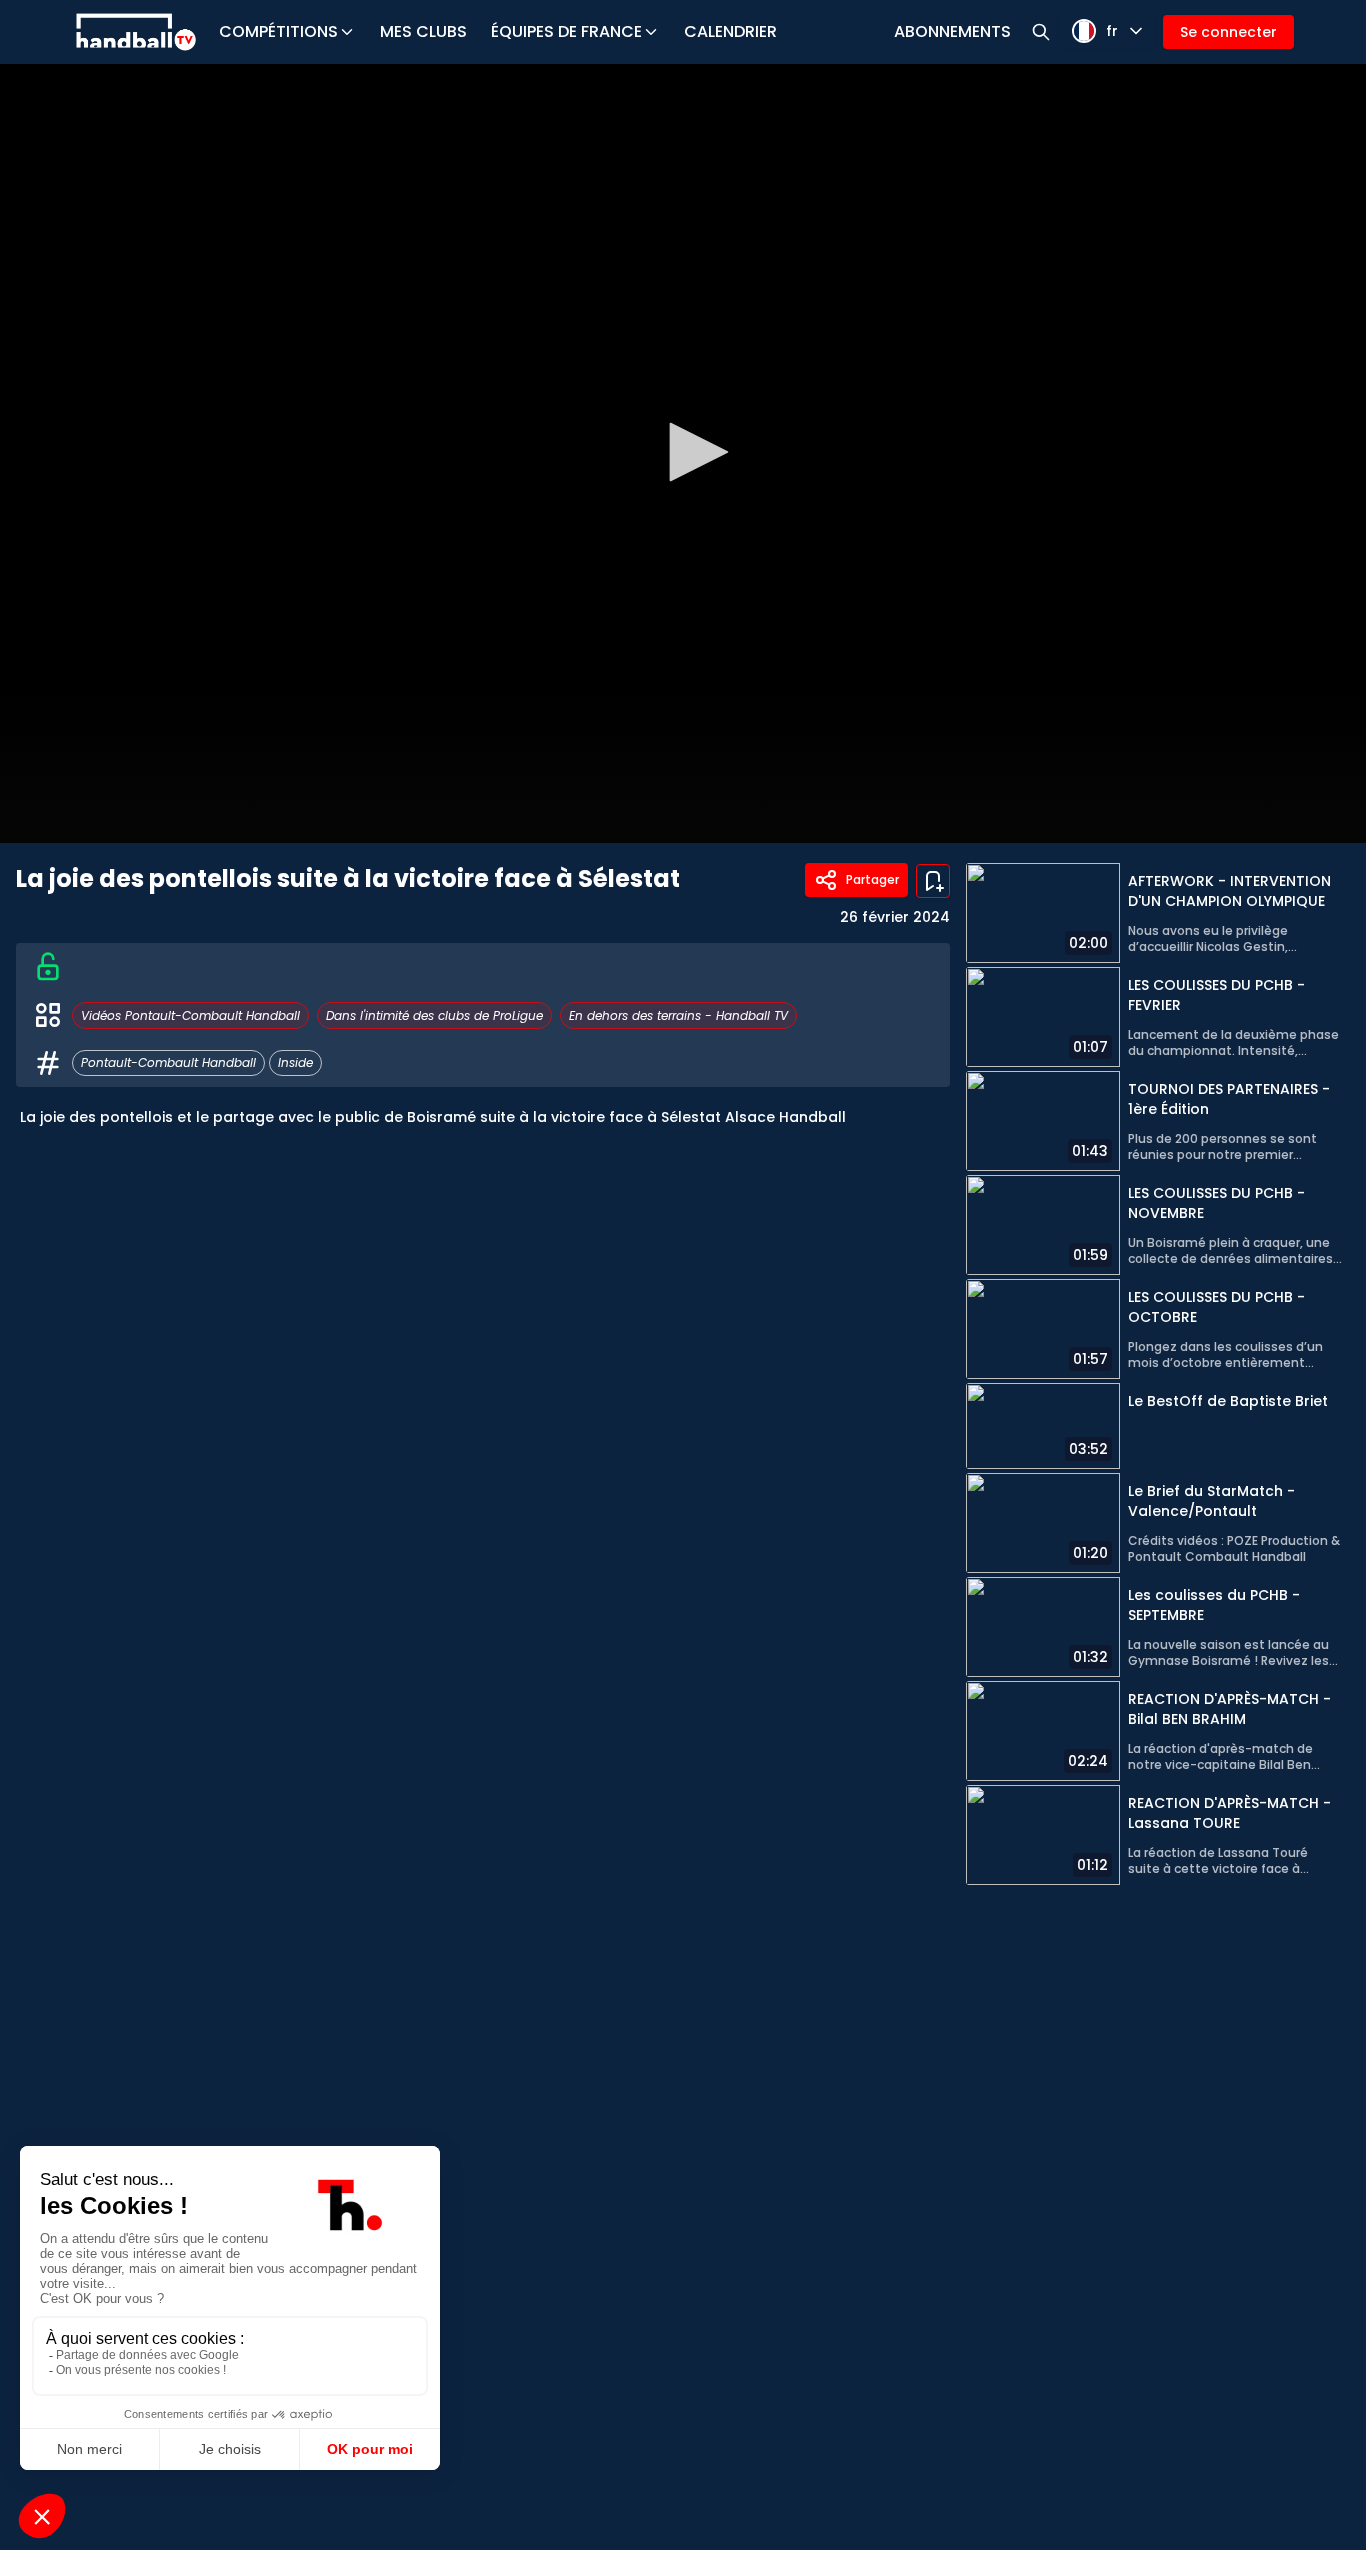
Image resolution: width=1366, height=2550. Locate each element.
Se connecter (1228, 32)
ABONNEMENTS (952, 31)
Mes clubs (423, 31)
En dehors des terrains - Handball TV (678, 1015)
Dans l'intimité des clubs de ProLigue (434, 1015)
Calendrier (730, 31)
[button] (692, 452)
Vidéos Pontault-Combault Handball (190, 1015)
